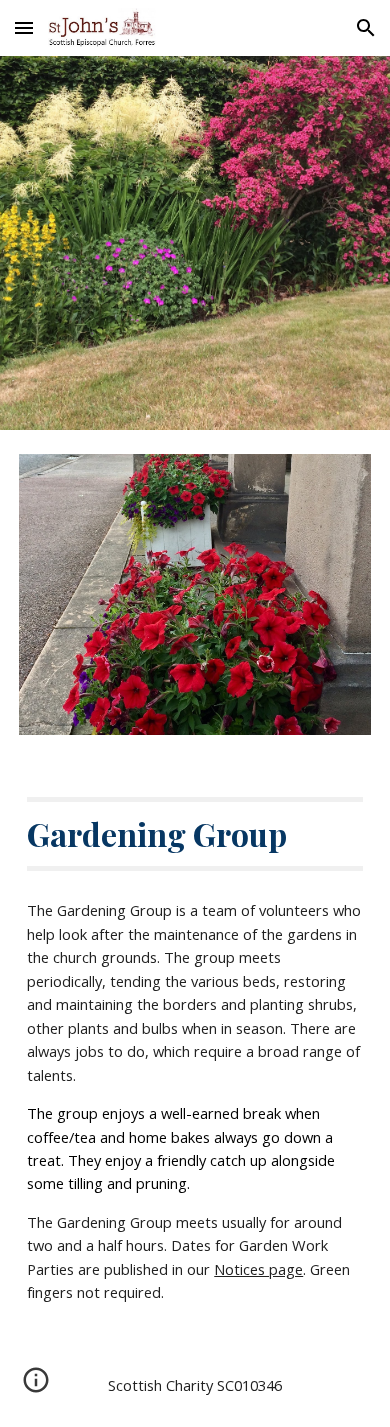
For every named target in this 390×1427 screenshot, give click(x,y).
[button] (24, 27)
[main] (195, 834)
